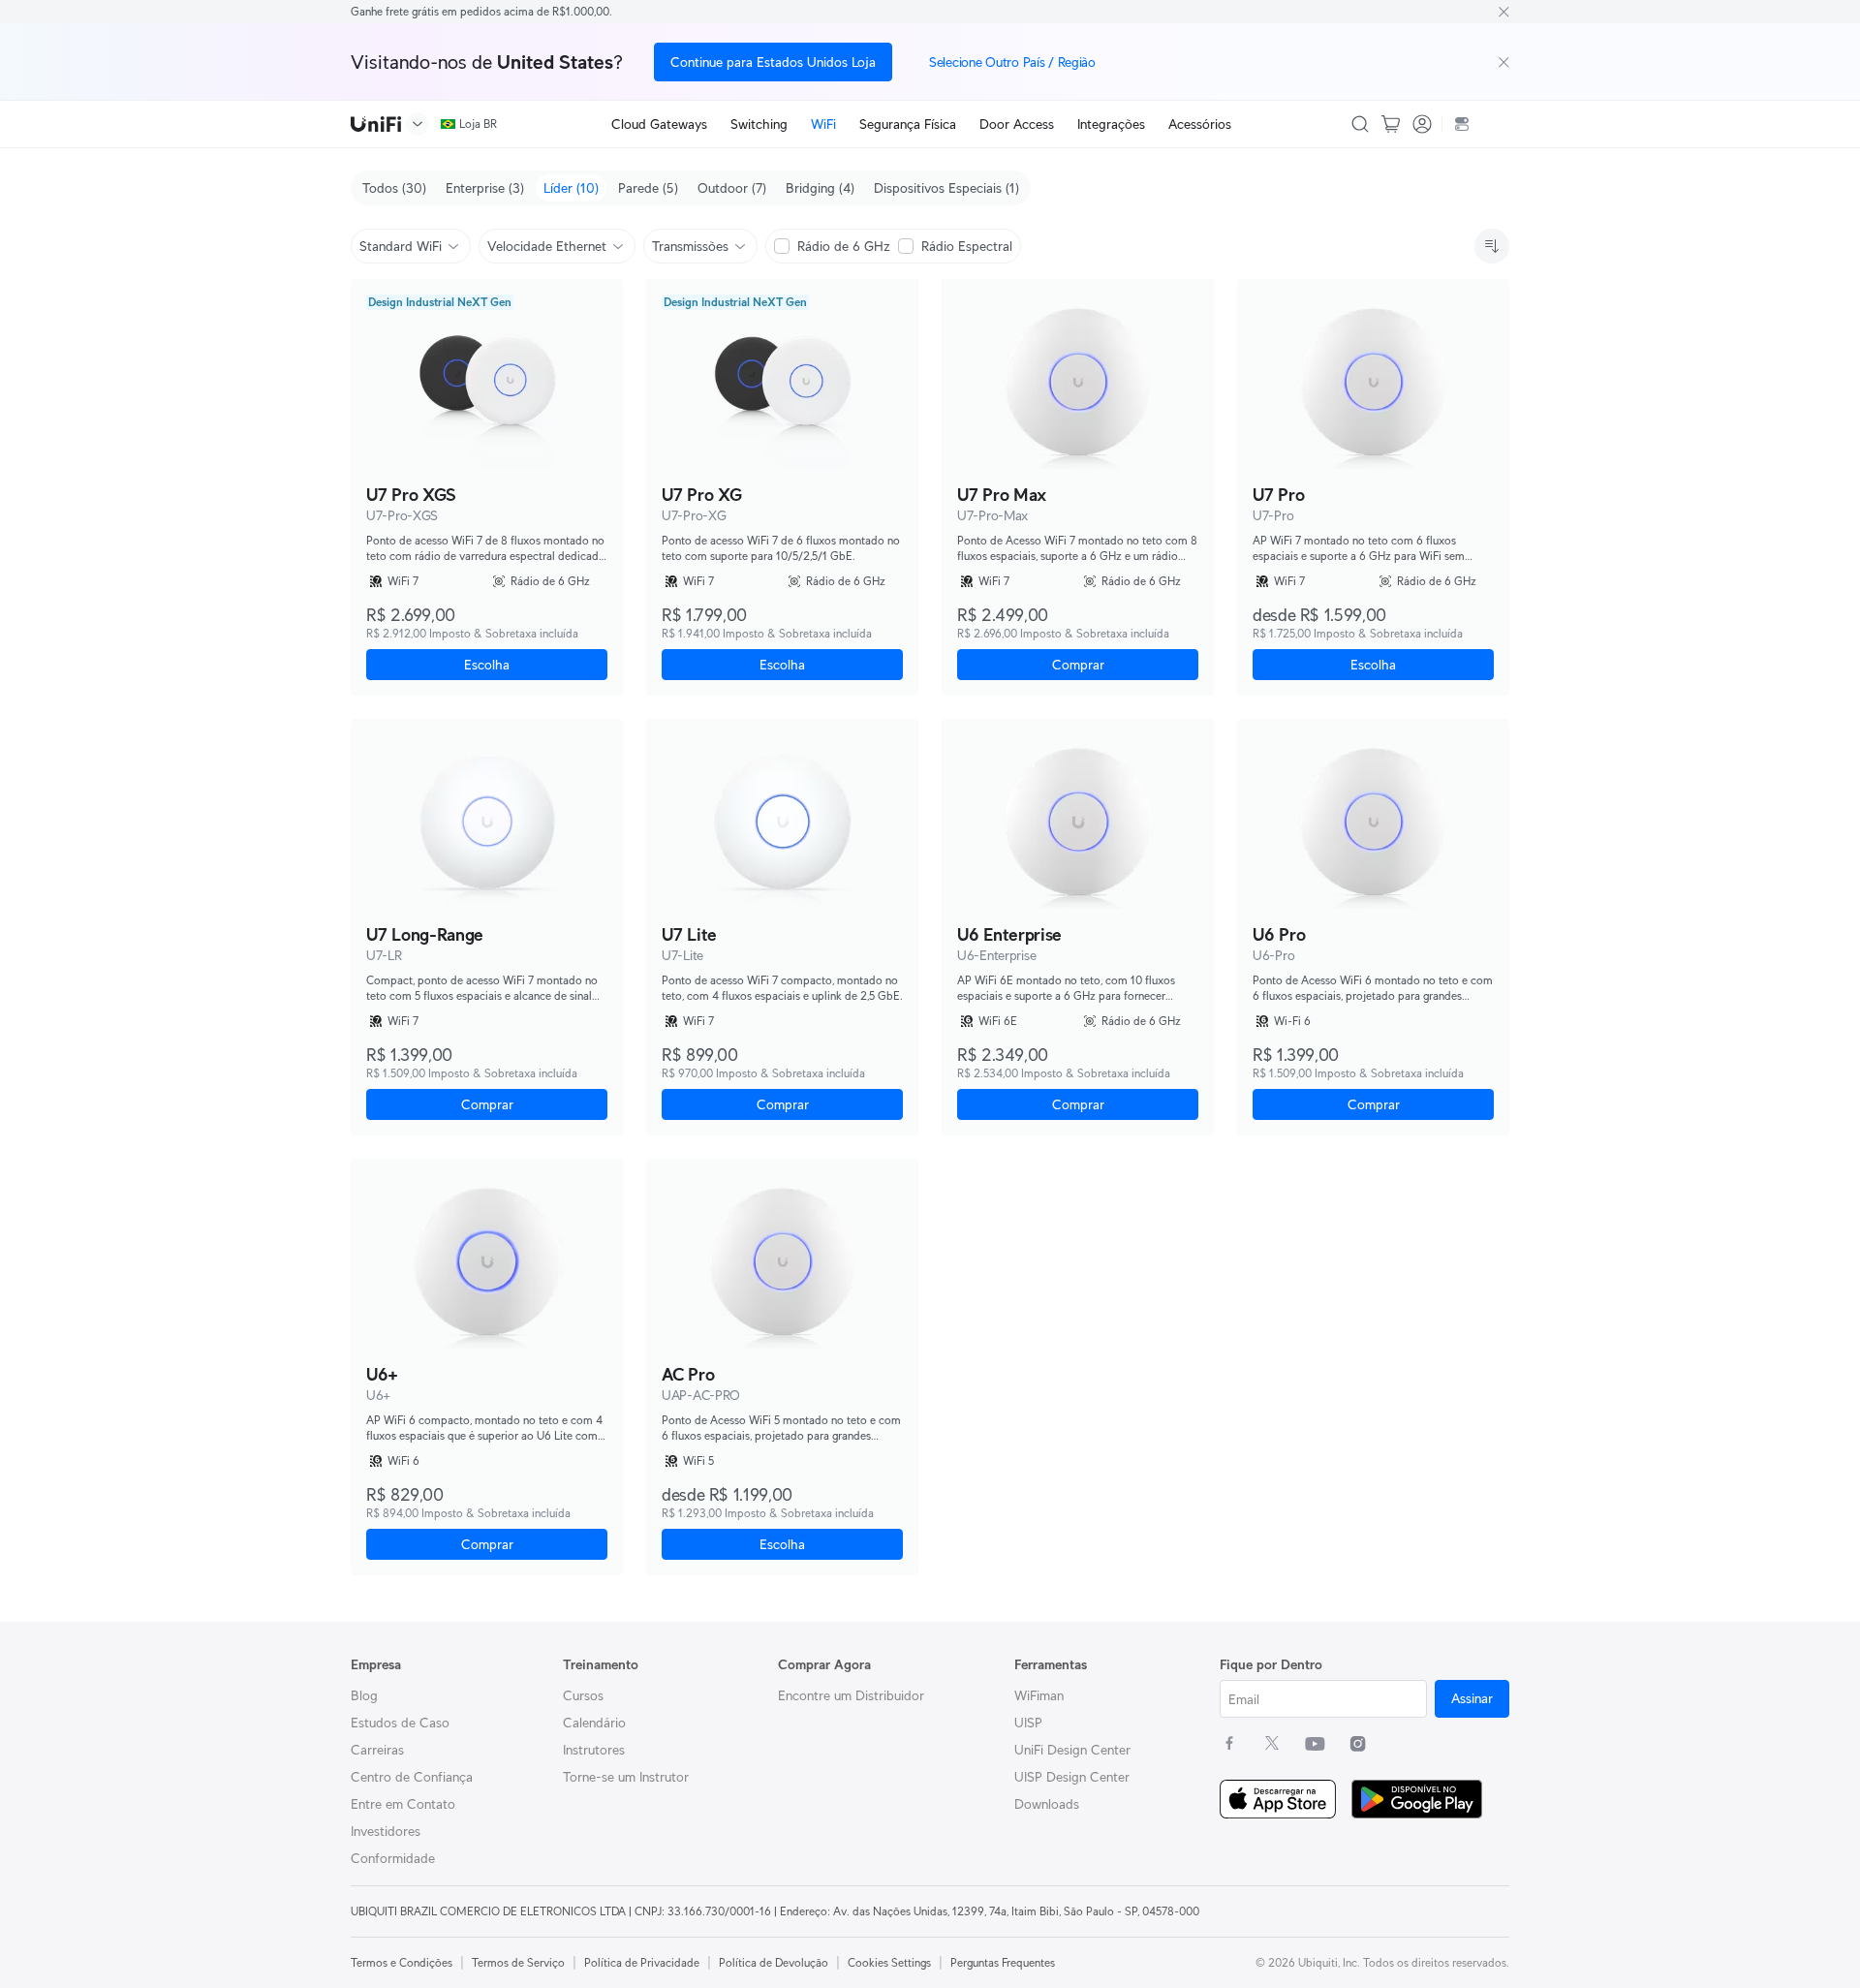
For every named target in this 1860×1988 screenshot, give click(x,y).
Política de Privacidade (642, 1962)
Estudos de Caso (400, 1723)
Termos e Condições (402, 1962)
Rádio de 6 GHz (844, 246)
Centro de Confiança (412, 1777)
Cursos (583, 1695)
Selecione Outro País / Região (1012, 62)
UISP (1028, 1723)
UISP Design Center (1072, 1777)
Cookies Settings (889, 1962)
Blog (364, 1695)
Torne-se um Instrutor (626, 1777)
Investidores (386, 1831)
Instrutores (594, 1750)
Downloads (1047, 1804)
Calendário (594, 1723)
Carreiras (377, 1750)
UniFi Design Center (1072, 1750)
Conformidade (393, 1858)
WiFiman (1039, 1695)
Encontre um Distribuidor (851, 1695)
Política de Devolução (774, 1962)
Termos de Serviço (518, 1962)
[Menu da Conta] (1422, 124)
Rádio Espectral (967, 246)
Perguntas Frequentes (1003, 1962)
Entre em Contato (403, 1804)
